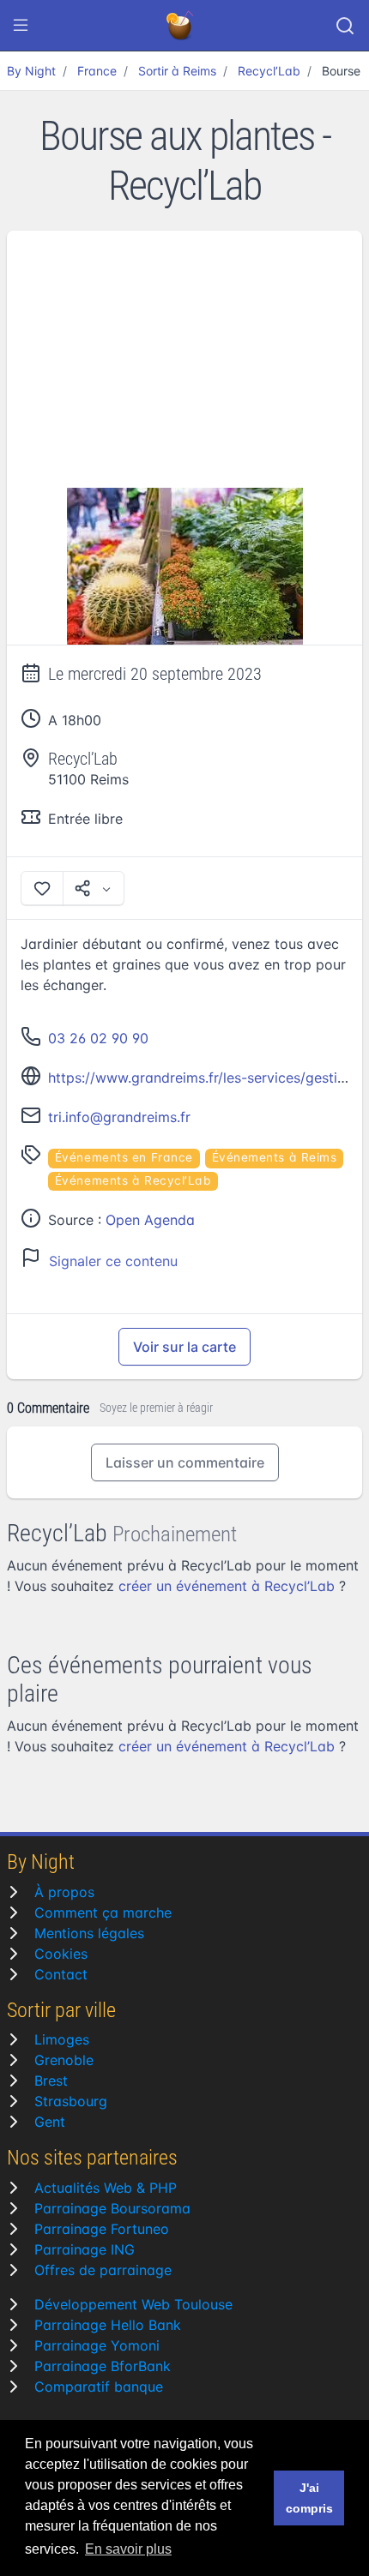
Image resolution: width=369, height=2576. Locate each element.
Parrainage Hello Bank (108, 2325)
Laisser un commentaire (185, 1462)
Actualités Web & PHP (106, 2188)
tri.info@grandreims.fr (119, 1117)
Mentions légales (89, 1933)
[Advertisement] (184, 359)
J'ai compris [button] (309, 2498)
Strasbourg (71, 2101)
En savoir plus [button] (128, 2549)
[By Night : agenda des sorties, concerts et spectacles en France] (181, 26)
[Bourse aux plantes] (184, 567)
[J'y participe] (42, 888)
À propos (64, 1892)
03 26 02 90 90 (98, 1038)
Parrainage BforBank (103, 2366)
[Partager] (94, 888)
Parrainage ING (85, 2249)
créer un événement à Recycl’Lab (227, 1586)
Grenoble (64, 2060)
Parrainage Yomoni (97, 2345)
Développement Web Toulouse (133, 2304)
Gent (50, 2122)
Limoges (62, 2039)
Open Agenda (150, 1220)
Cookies (61, 1954)
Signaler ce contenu (113, 1261)
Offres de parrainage (103, 2270)
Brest (51, 2081)
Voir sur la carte (184, 1347)
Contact (61, 1974)
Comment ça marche (103, 1912)
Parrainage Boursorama (112, 2208)
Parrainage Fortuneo (102, 2229)
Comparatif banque (99, 2387)
